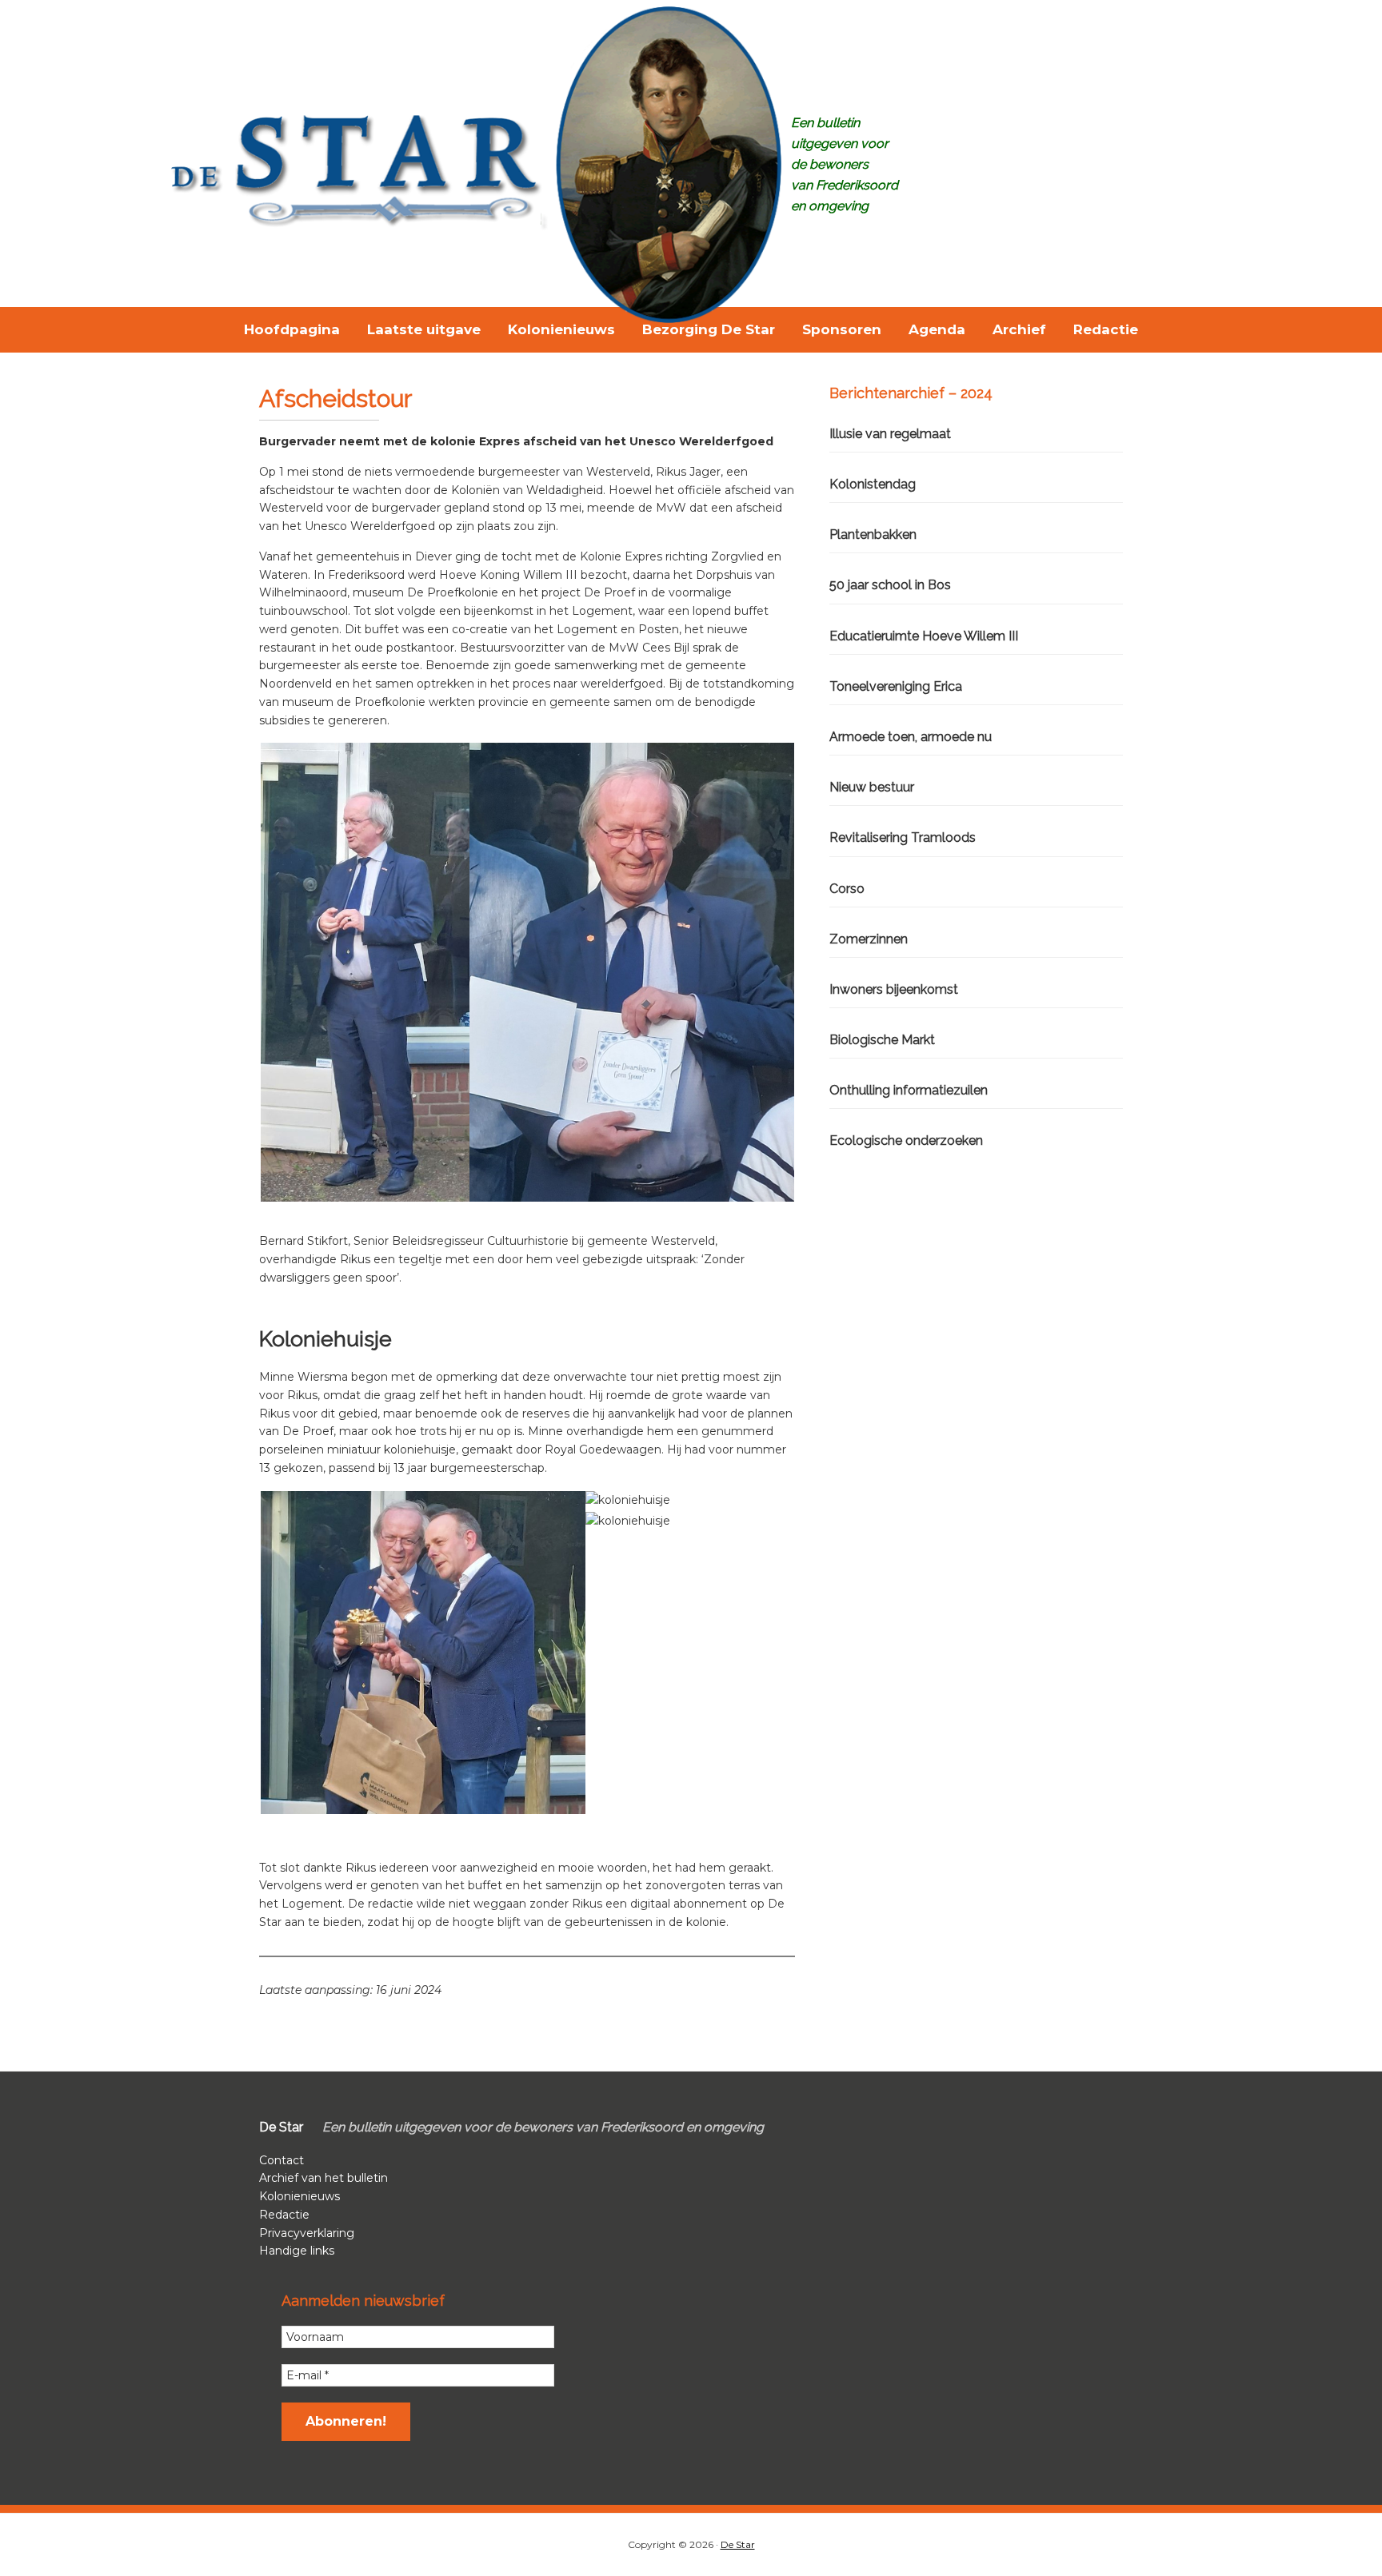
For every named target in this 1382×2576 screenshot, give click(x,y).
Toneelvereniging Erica (896, 686)
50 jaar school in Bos (890, 585)
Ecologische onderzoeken (906, 1140)
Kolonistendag (873, 484)
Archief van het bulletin (324, 2178)
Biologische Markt (882, 1040)
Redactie (284, 2215)
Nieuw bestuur (872, 787)
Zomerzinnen (869, 939)
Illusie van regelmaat (890, 434)
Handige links (297, 2251)
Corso (847, 889)
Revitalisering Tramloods (903, 837)
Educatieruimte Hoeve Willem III (924, 636)
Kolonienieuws (300, 2196)
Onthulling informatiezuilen (909, 1090)
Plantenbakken (873, 534)
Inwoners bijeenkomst (894, 989)
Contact (282, 2160)
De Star (738, 2544)
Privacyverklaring (307, 2233)
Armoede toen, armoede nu (911, 737)
